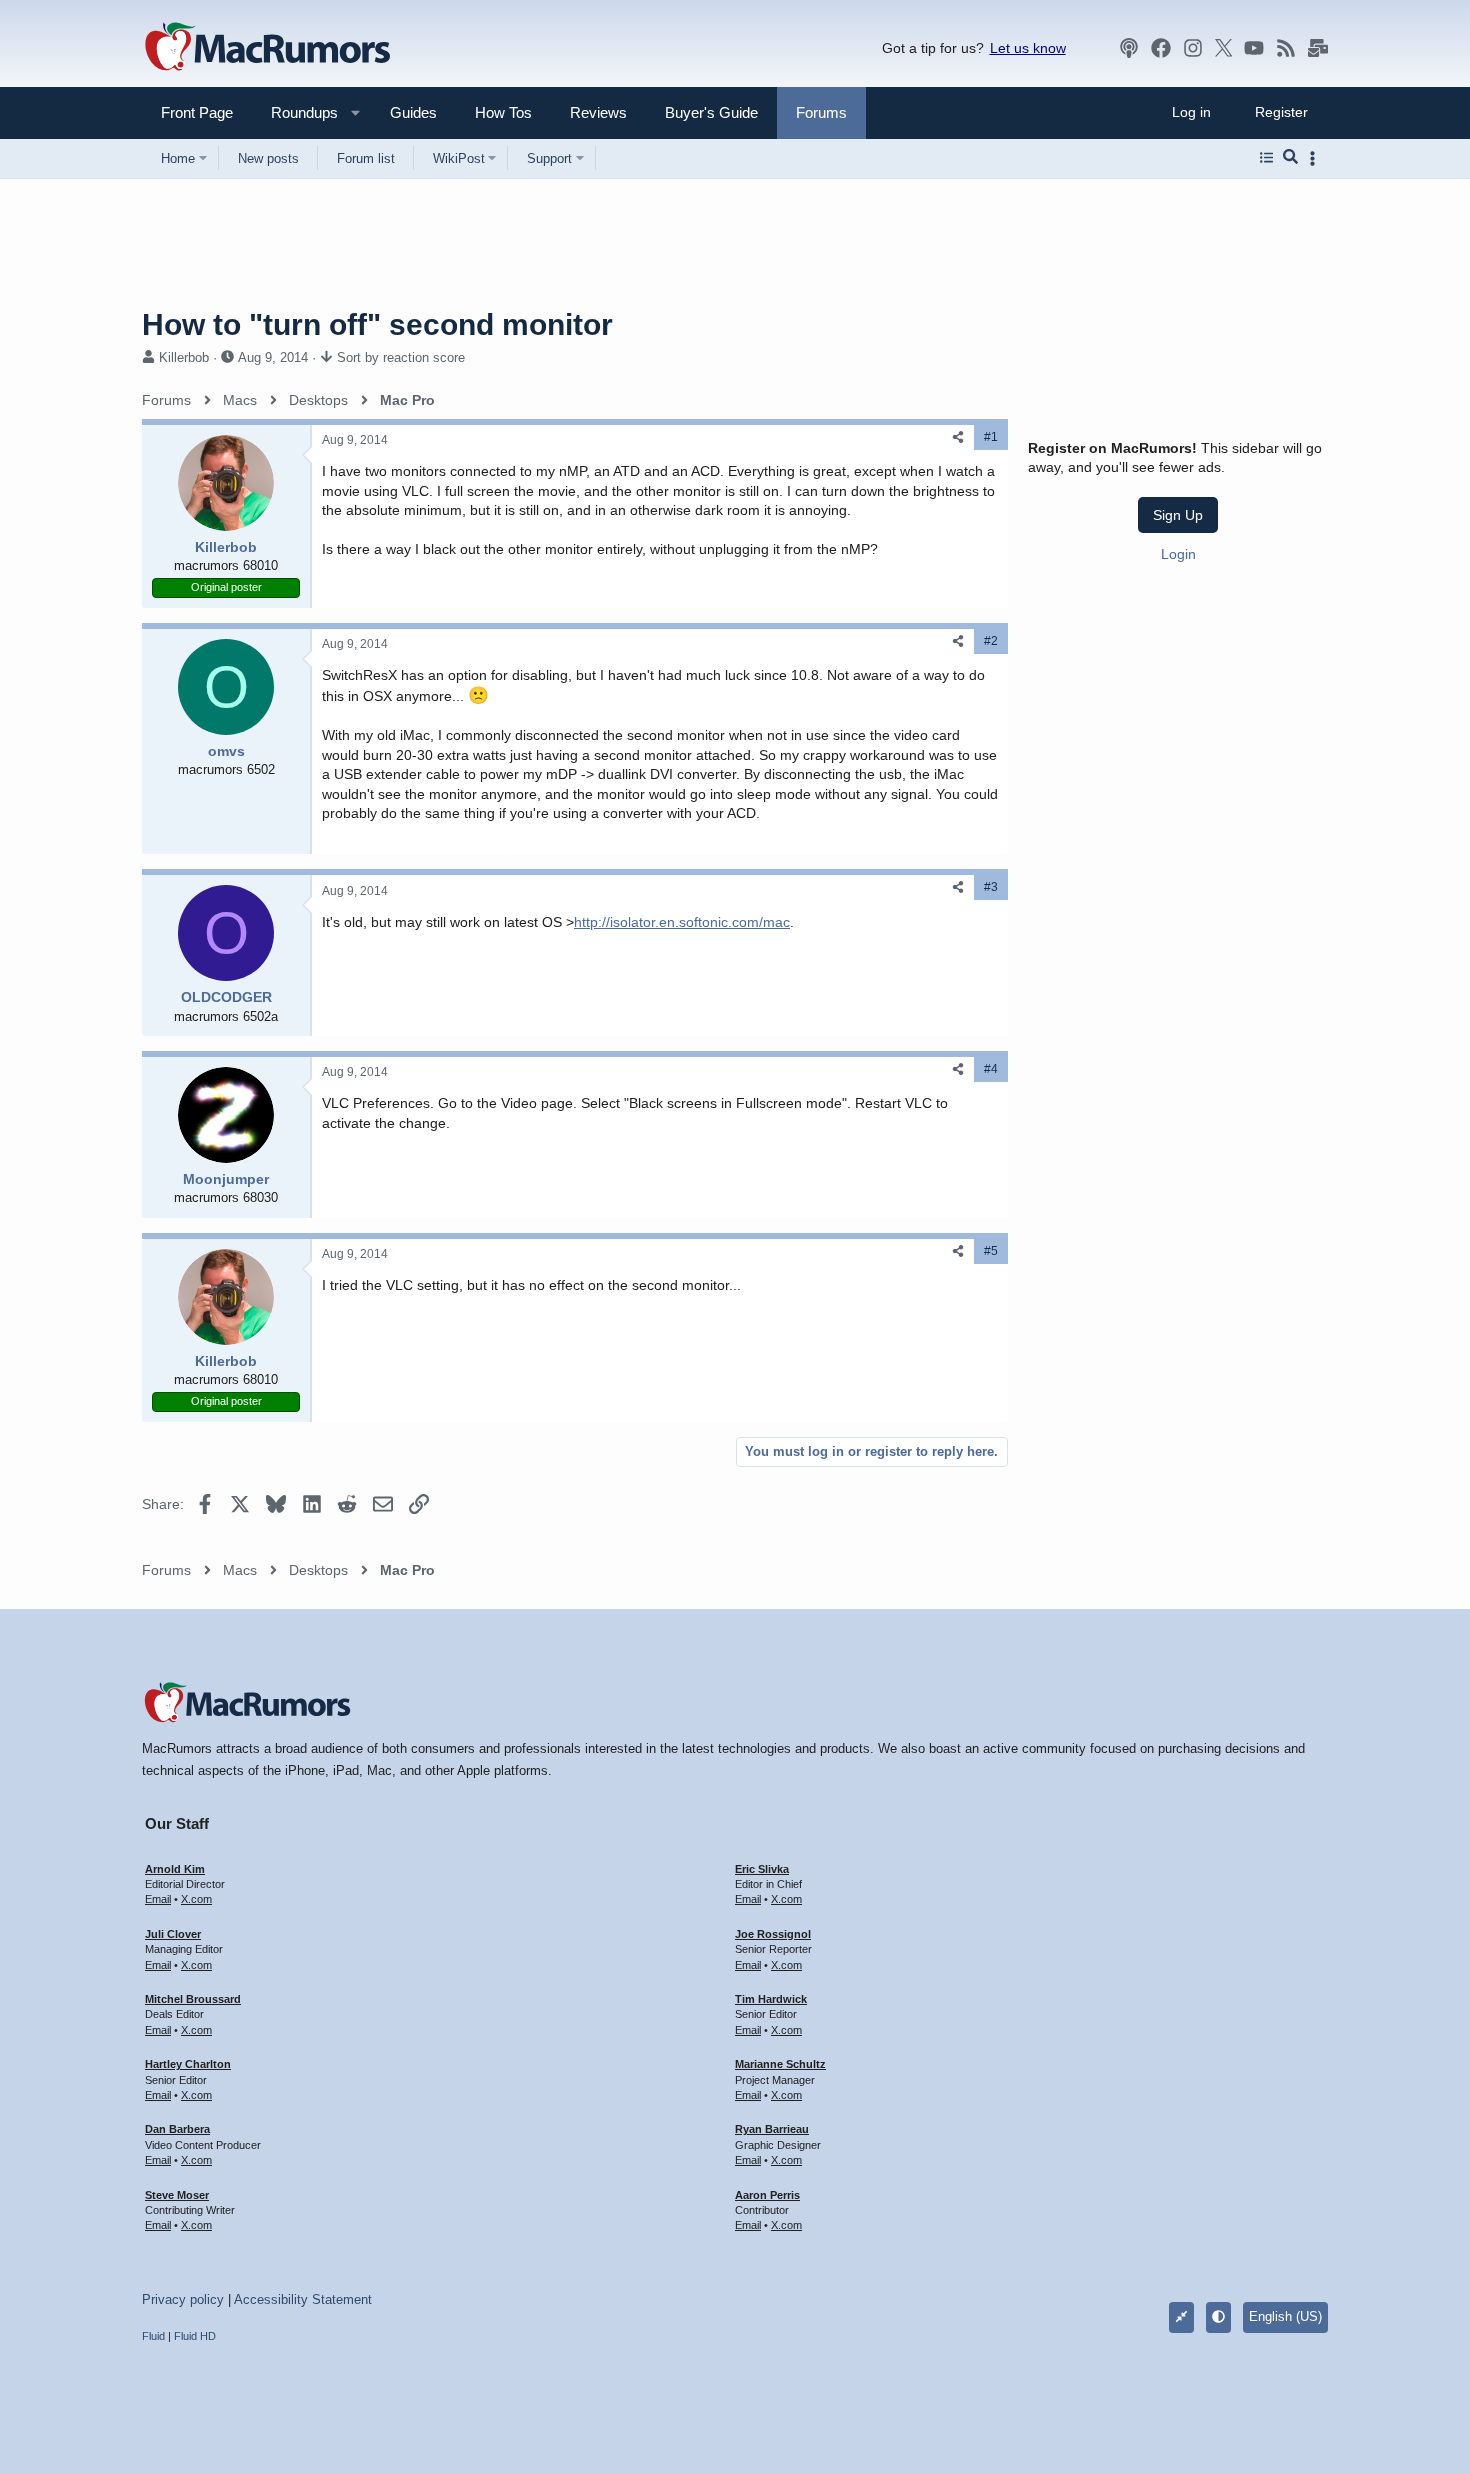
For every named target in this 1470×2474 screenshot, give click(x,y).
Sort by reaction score (401, 357)
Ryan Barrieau (772, 2129)
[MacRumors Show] (1129, 48)
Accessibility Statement (303, 2299)
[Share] (958, 437)
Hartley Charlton (188, 2064)
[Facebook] (1161, 48)
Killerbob (184, 357)
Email (158, 1899)
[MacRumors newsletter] (1318, 48)
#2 (991, 641)
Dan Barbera (177, 2129)
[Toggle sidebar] (1316, 158)
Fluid (153, 2336)
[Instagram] (1193, 48)
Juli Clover (173, 1934)
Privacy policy (183, 2299)
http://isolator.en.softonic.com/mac (682, 922)
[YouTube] (1254, 48)
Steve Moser (177, 2195)
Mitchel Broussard (193, 1999)
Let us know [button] (1028, 48)
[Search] (1290, 158)
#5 (991, 1251)
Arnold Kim (175, 1869)
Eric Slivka (762, 1869)
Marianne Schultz (780, 2064)
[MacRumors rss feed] (1286, 48)
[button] (296, 112)
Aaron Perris (767, 2195)
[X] (1224, 48)
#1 (991, 437)
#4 (991, 1069)
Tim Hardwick (771, 1999)
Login (1178, 554)
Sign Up (1178, 515)
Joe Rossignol (773, 1934)
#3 (991, 887)
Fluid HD (195, 2336)
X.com (196, 1899)
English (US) (1285, 2316)
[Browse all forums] (1266, 158)
